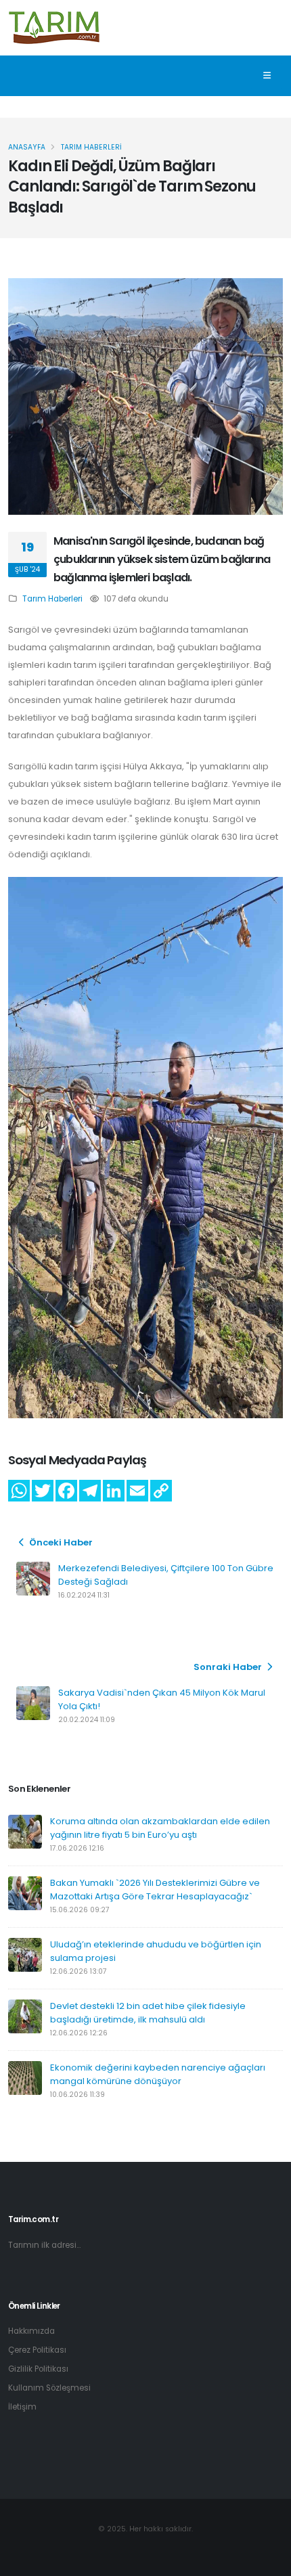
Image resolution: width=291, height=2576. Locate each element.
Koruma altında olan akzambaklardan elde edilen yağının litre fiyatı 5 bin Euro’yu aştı (160, 1828)
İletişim (22, 2407)
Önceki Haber (60, 1542)
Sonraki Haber (229, 1667)
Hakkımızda (31, 2331)
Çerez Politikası (37, 2350)
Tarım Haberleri (52, 599)
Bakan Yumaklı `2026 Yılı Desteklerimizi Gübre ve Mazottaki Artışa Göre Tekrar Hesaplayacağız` (155, 1890)
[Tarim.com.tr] (54, 26)
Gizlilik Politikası (38, 2369)
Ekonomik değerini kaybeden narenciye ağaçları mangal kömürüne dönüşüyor (158, 2074)
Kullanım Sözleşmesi (49, 2388)
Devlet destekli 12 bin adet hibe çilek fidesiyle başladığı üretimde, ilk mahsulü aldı (148, 2013)
